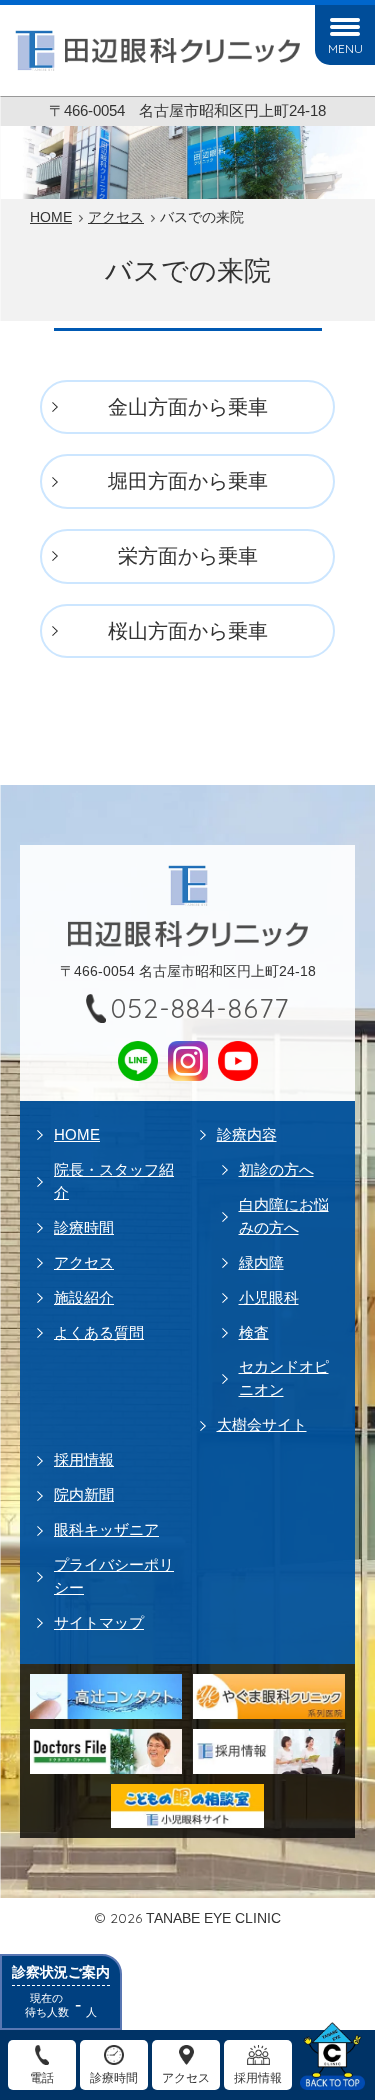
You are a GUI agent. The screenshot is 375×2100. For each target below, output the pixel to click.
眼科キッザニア (106, 1529)
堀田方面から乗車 (188, 481)
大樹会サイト (262, 1424)
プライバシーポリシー (114, 1576)
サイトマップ (99, 1622)
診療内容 (247, 1134)
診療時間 (84, 1227)
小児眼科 (269, 1297)
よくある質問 (99, 1332)
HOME (77, 1134)
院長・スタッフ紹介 (114, 1181)
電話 (42, 2078)
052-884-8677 (200, 1008)
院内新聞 (84, 1494)
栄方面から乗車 (188, 556)
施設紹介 (84, 1297)
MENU (345, 48)
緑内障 (261, 1262)
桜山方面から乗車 (188, 631)
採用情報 (84, 1459)
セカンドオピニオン (284, 1378)
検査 (254, 1332)
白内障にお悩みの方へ (284, 1216)
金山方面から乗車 (188, 407)
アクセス (84, 1262)
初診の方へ (276, 1169)
